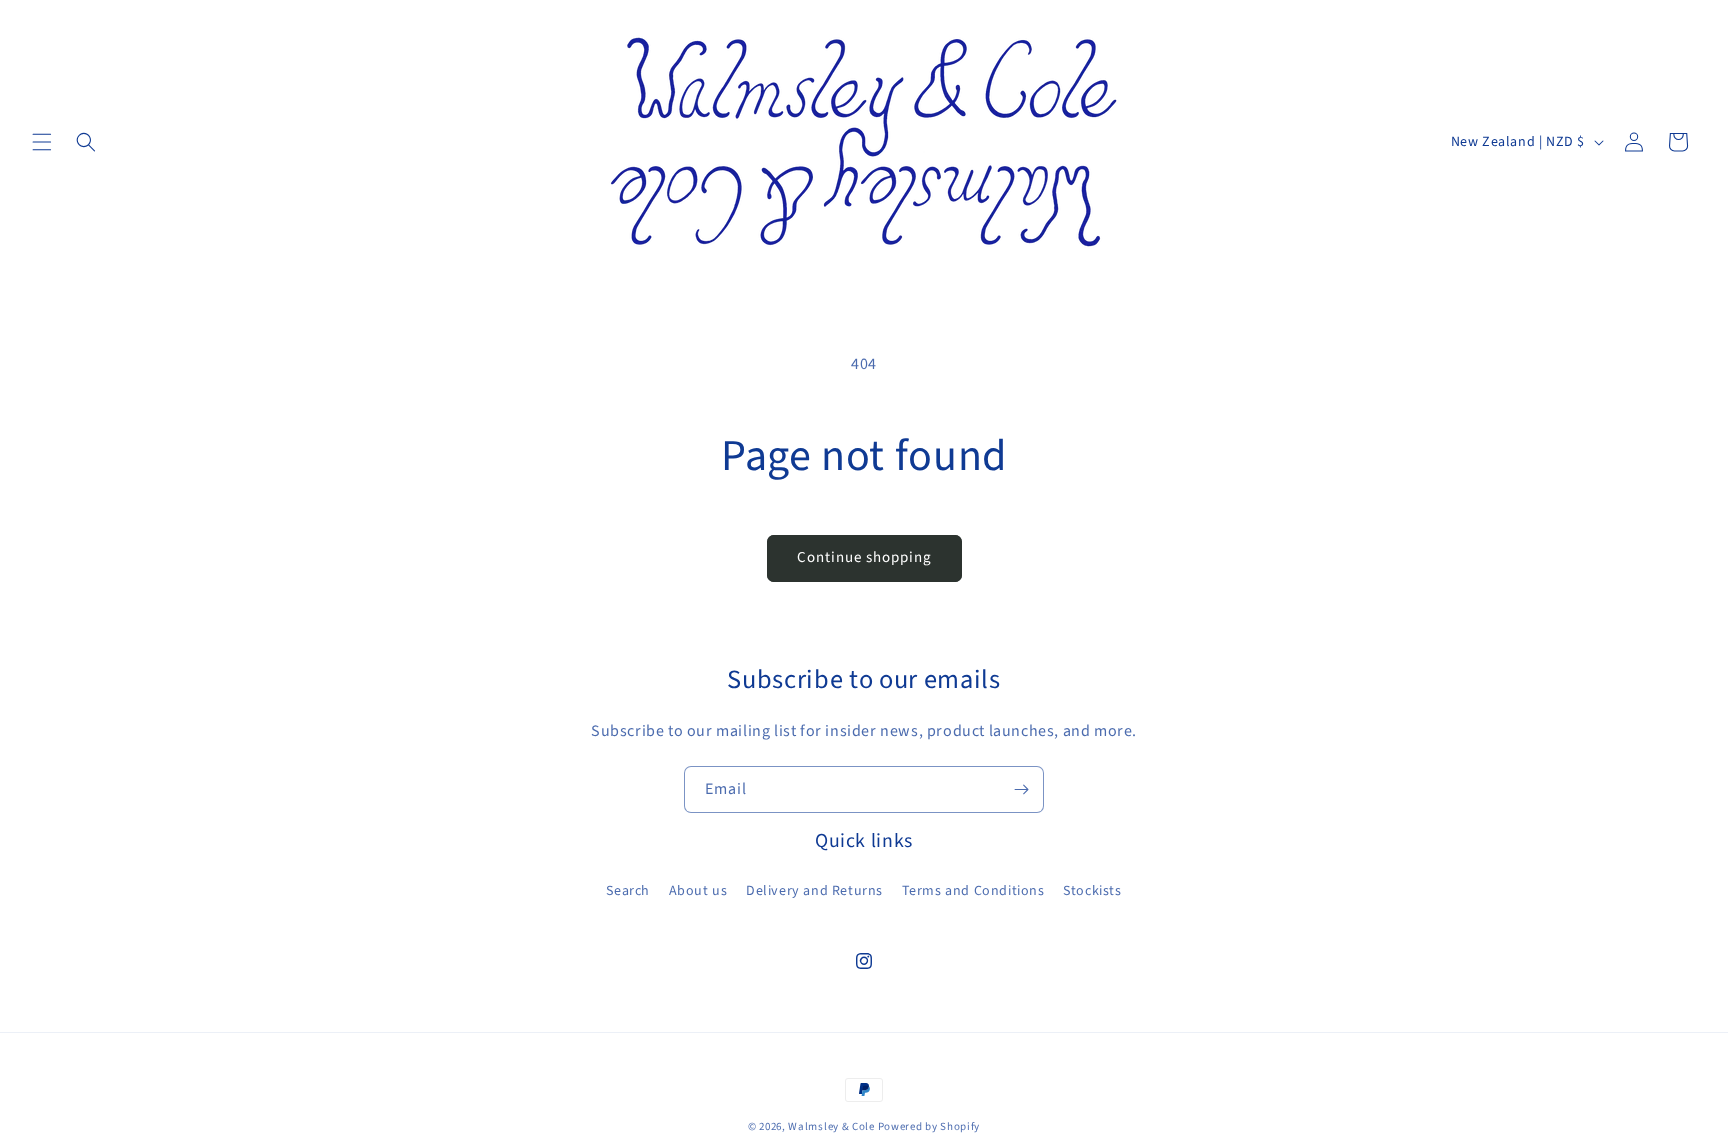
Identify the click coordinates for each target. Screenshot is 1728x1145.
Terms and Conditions (973, 891)
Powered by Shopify (929, 1126)
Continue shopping (864, 557)
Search (628, 891)
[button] (42, 142)
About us (698, 891)
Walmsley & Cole (831, 1126)
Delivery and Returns (814, 891)
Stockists (1092, 891)
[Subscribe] (1021, 789)
